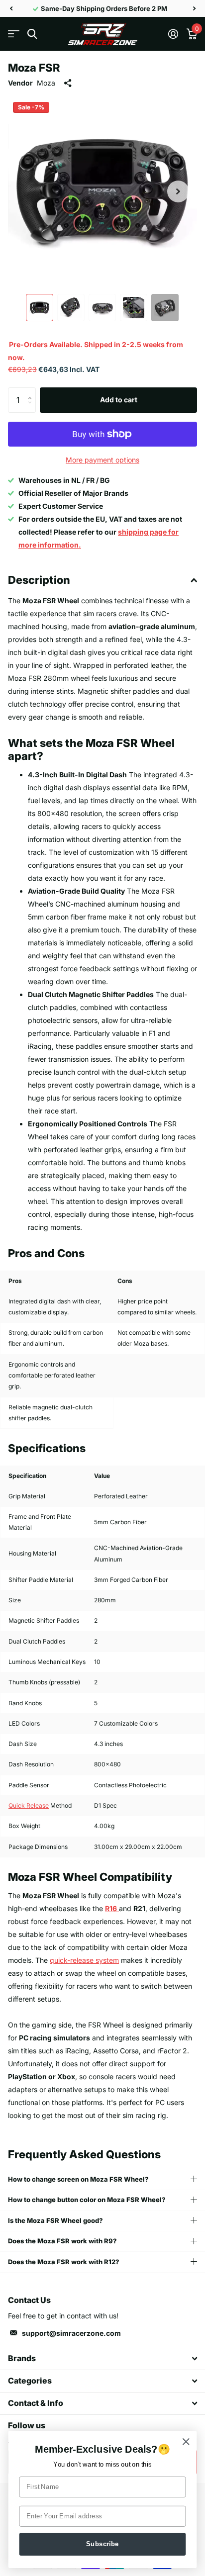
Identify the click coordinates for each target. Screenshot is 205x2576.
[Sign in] (173, 34)
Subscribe (102, 2544)
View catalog (14, 34)
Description (39, 580)
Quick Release (29, 1805)
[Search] (32, 34)
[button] (11, 8)
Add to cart (119, 400)
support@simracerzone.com (71, 2333)
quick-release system (84, 1960)
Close (102, 2359)
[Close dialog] (186, 2441)
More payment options (102, 460)
